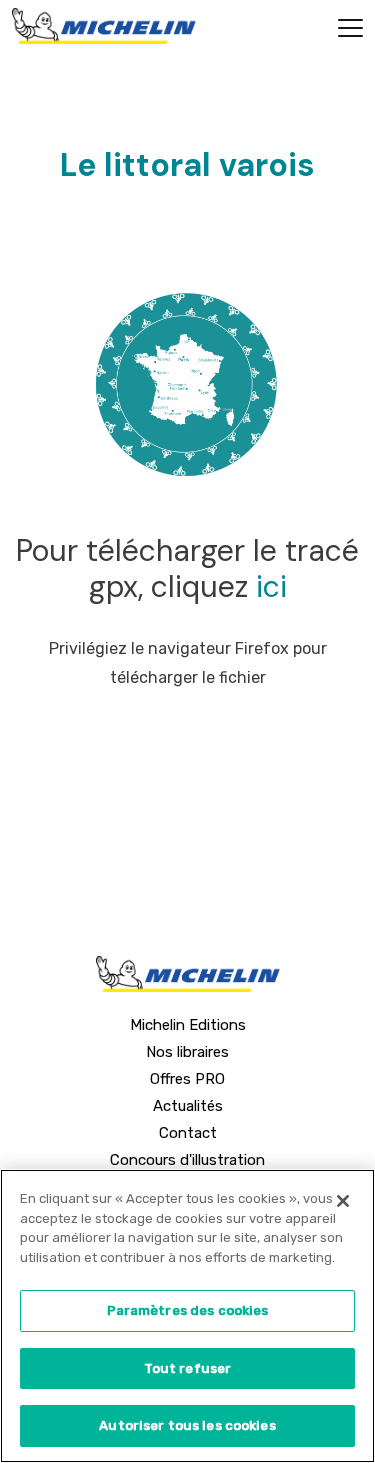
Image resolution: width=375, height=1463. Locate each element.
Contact (188, 1133)
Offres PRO (187, 1079)
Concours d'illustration (187, 1160)
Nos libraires (187, 1052)
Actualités (188, 1106)
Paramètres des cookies (188, 1310)
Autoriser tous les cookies (187, 1425)
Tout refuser (188, 1368)
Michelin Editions (188, 1025)
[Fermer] (343, 1201)
